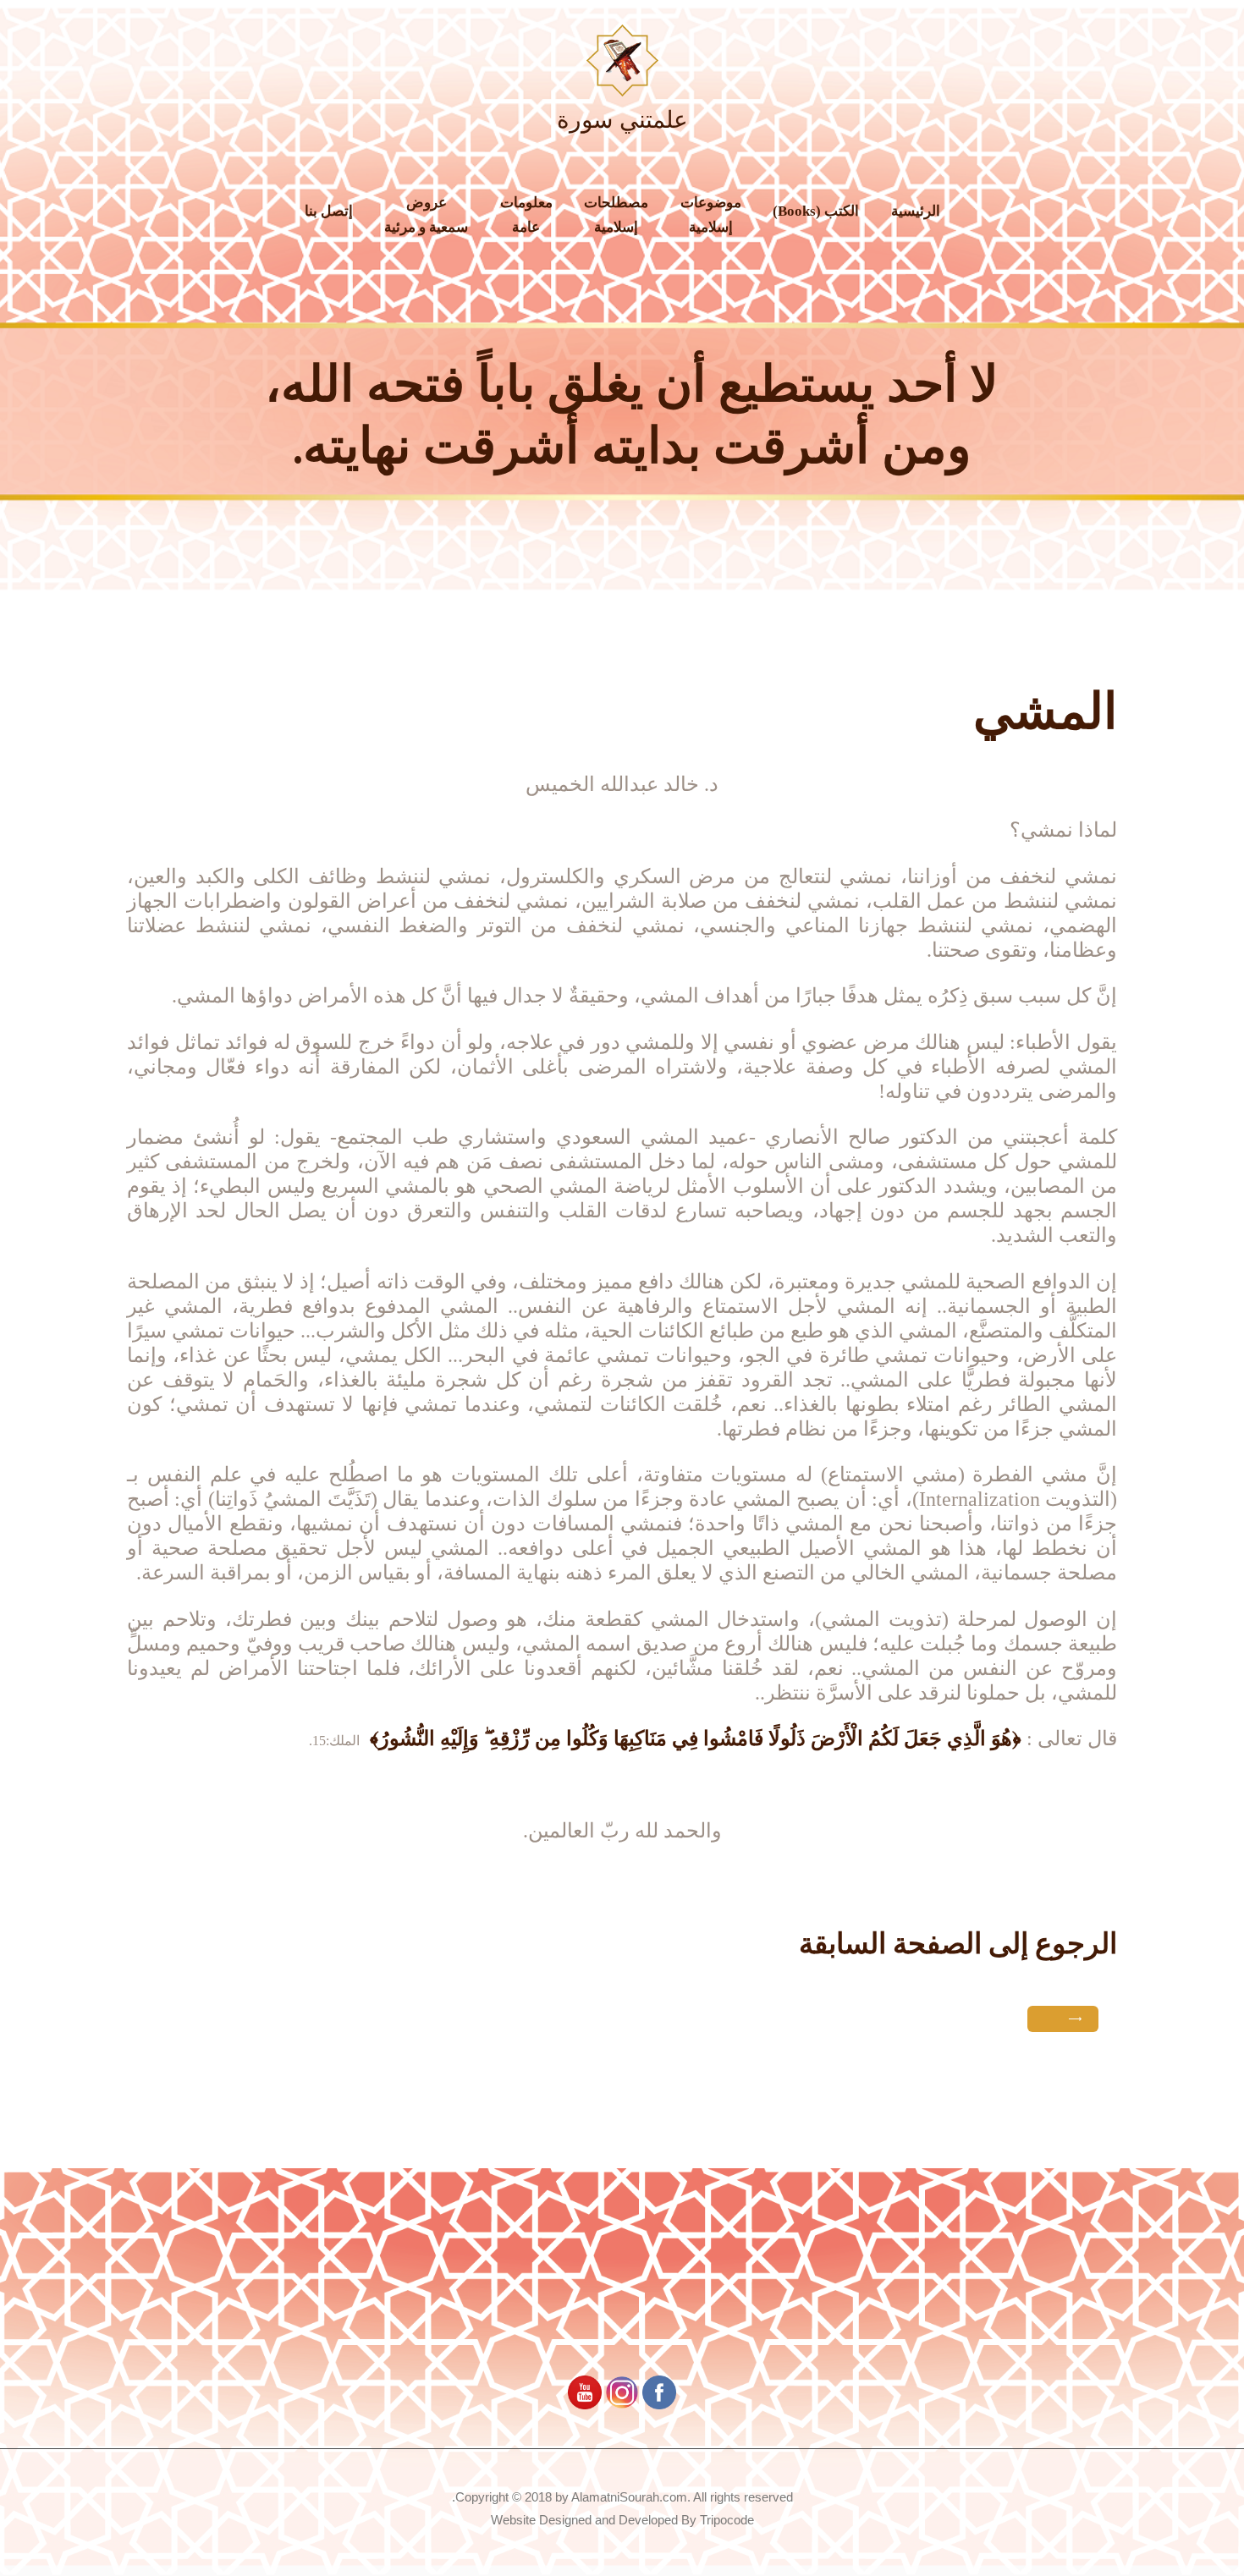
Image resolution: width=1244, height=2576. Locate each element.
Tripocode (727, 2520)
